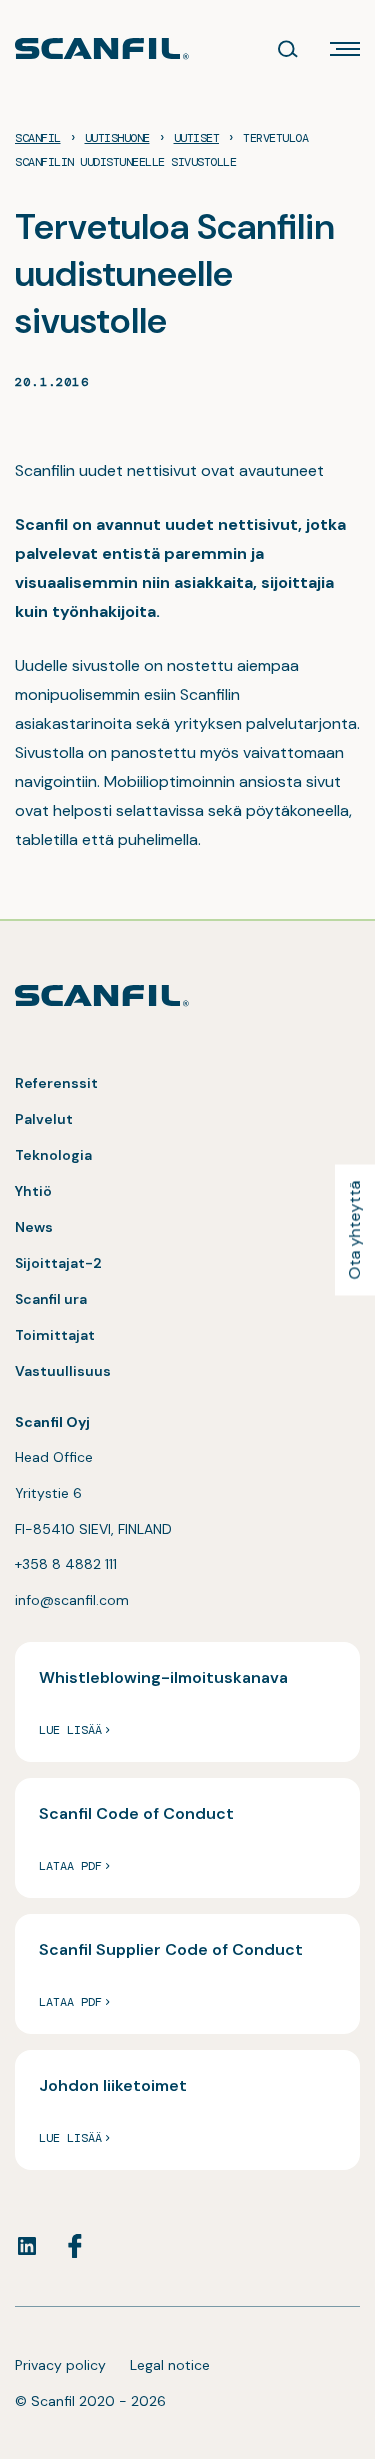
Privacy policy (60, 2365)
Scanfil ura (51, 1299)
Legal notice (170, 2365)
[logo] (102, 48)
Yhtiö (33, 1191)
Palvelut (44, 1119)
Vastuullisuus (63, 1371)
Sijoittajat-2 (58, 1263)
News (34, 1227)
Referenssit (56, 1083)
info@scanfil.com (72, 1600)
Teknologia (53, 1155)
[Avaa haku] (288, 49)
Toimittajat (55, 1335)
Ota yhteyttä (354, 1229)
